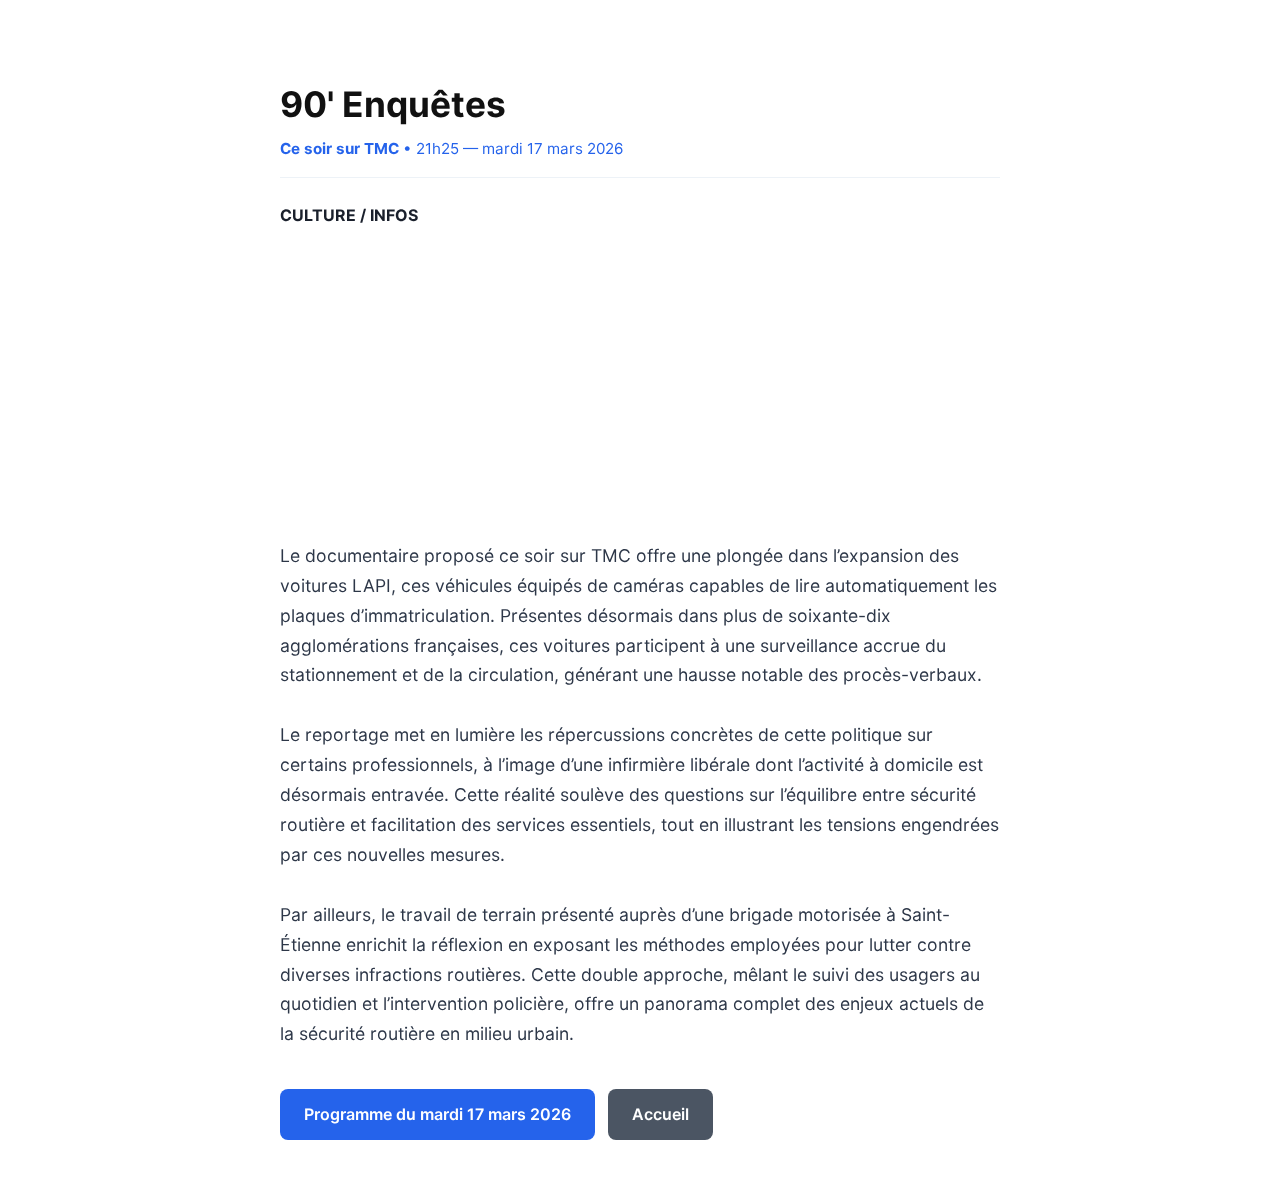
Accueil (660, 1114)
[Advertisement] (640, 385)
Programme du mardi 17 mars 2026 (437, 1114)
